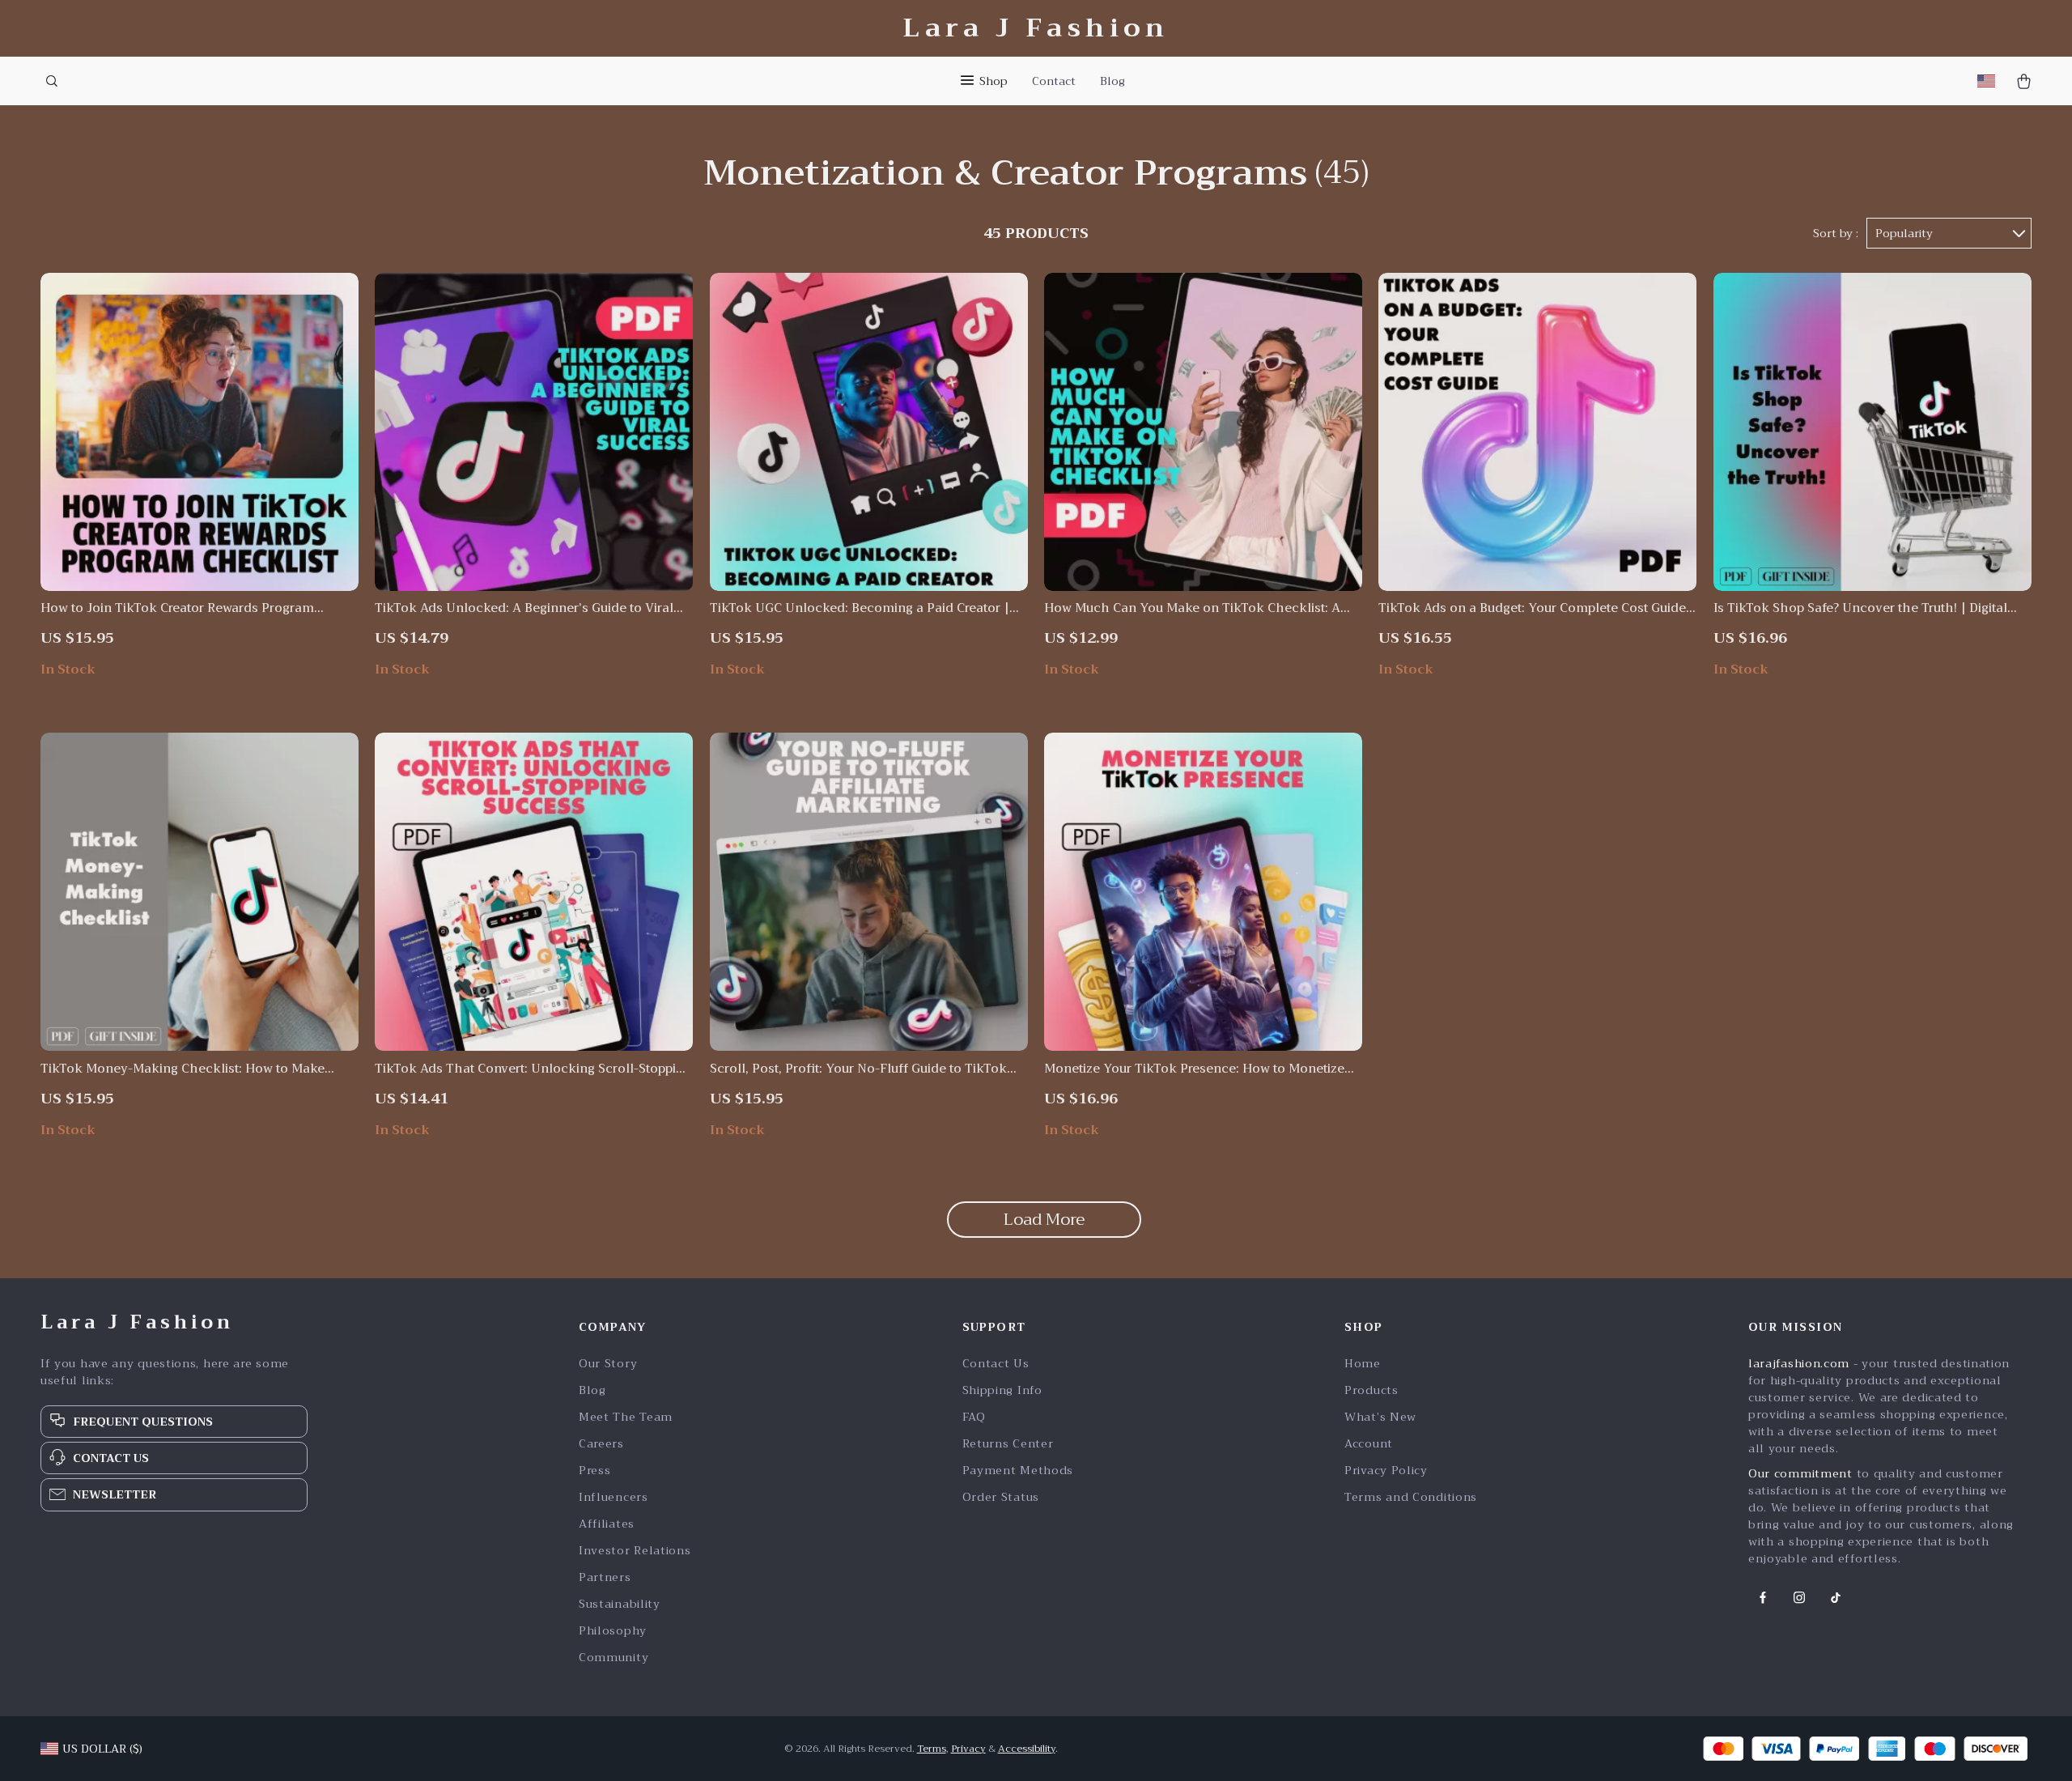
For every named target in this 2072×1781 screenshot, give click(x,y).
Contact (1054, 81)
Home (1363, 1364)
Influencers (614, 1497)
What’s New (1380, 1417)
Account (1369, 1444)
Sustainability (620, 1604)
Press (595, 1471)
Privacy (968, 1749)
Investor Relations (635, 1551)
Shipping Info (1002, 1390)
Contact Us (996, 1364)
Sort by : (1836, 233)
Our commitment (1800, 1473)
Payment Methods (1018, 1471)
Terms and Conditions (1411, 1497)
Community (614, 1658)
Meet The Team (626, 1417)
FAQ (974, 1417)
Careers (601, 1444)
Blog (1112, 81)
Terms (932, 1749)
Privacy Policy (1386, 1471)
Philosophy (613, 1631)
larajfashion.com (1799, 1363)
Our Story (608, 1364)
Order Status (1001, 1497)
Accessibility (1027, 1749)
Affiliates (607, 1524)
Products (1371, 1390)
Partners (605, 1577)
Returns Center (1008, 1444)
